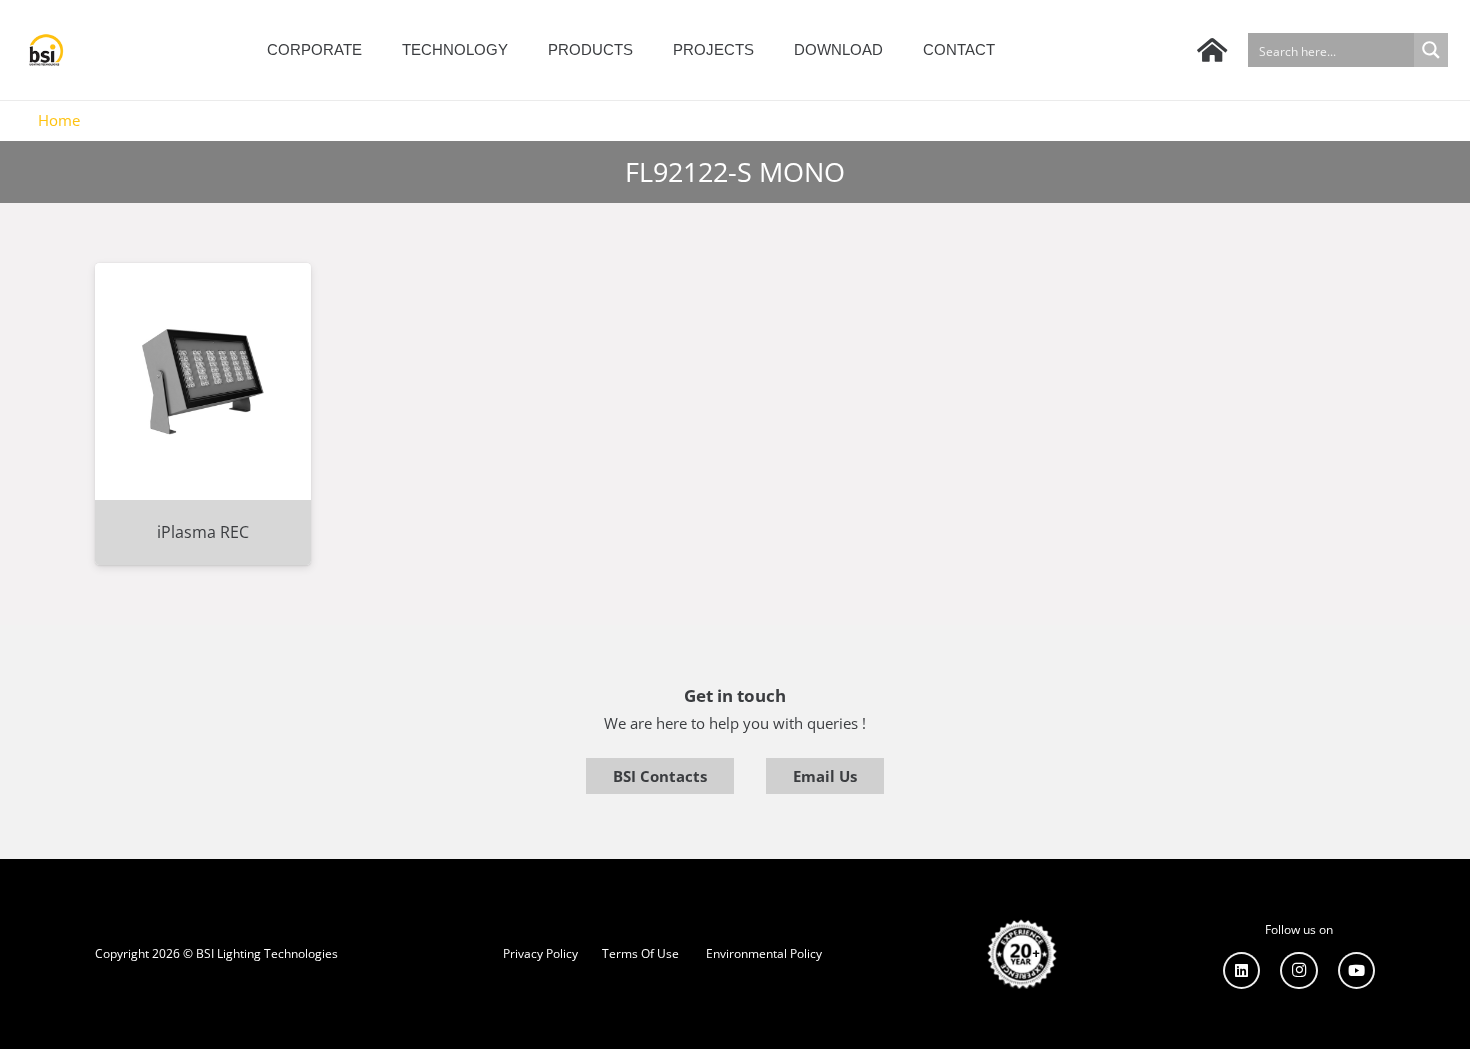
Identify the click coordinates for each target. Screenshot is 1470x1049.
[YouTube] (1357, 971)
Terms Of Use (640, 953)
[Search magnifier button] (1431, 50)
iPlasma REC (203, 532)
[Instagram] (1299, 971)
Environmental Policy (764, 953)
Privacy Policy (540, 953)
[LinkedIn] (1242, 971)
